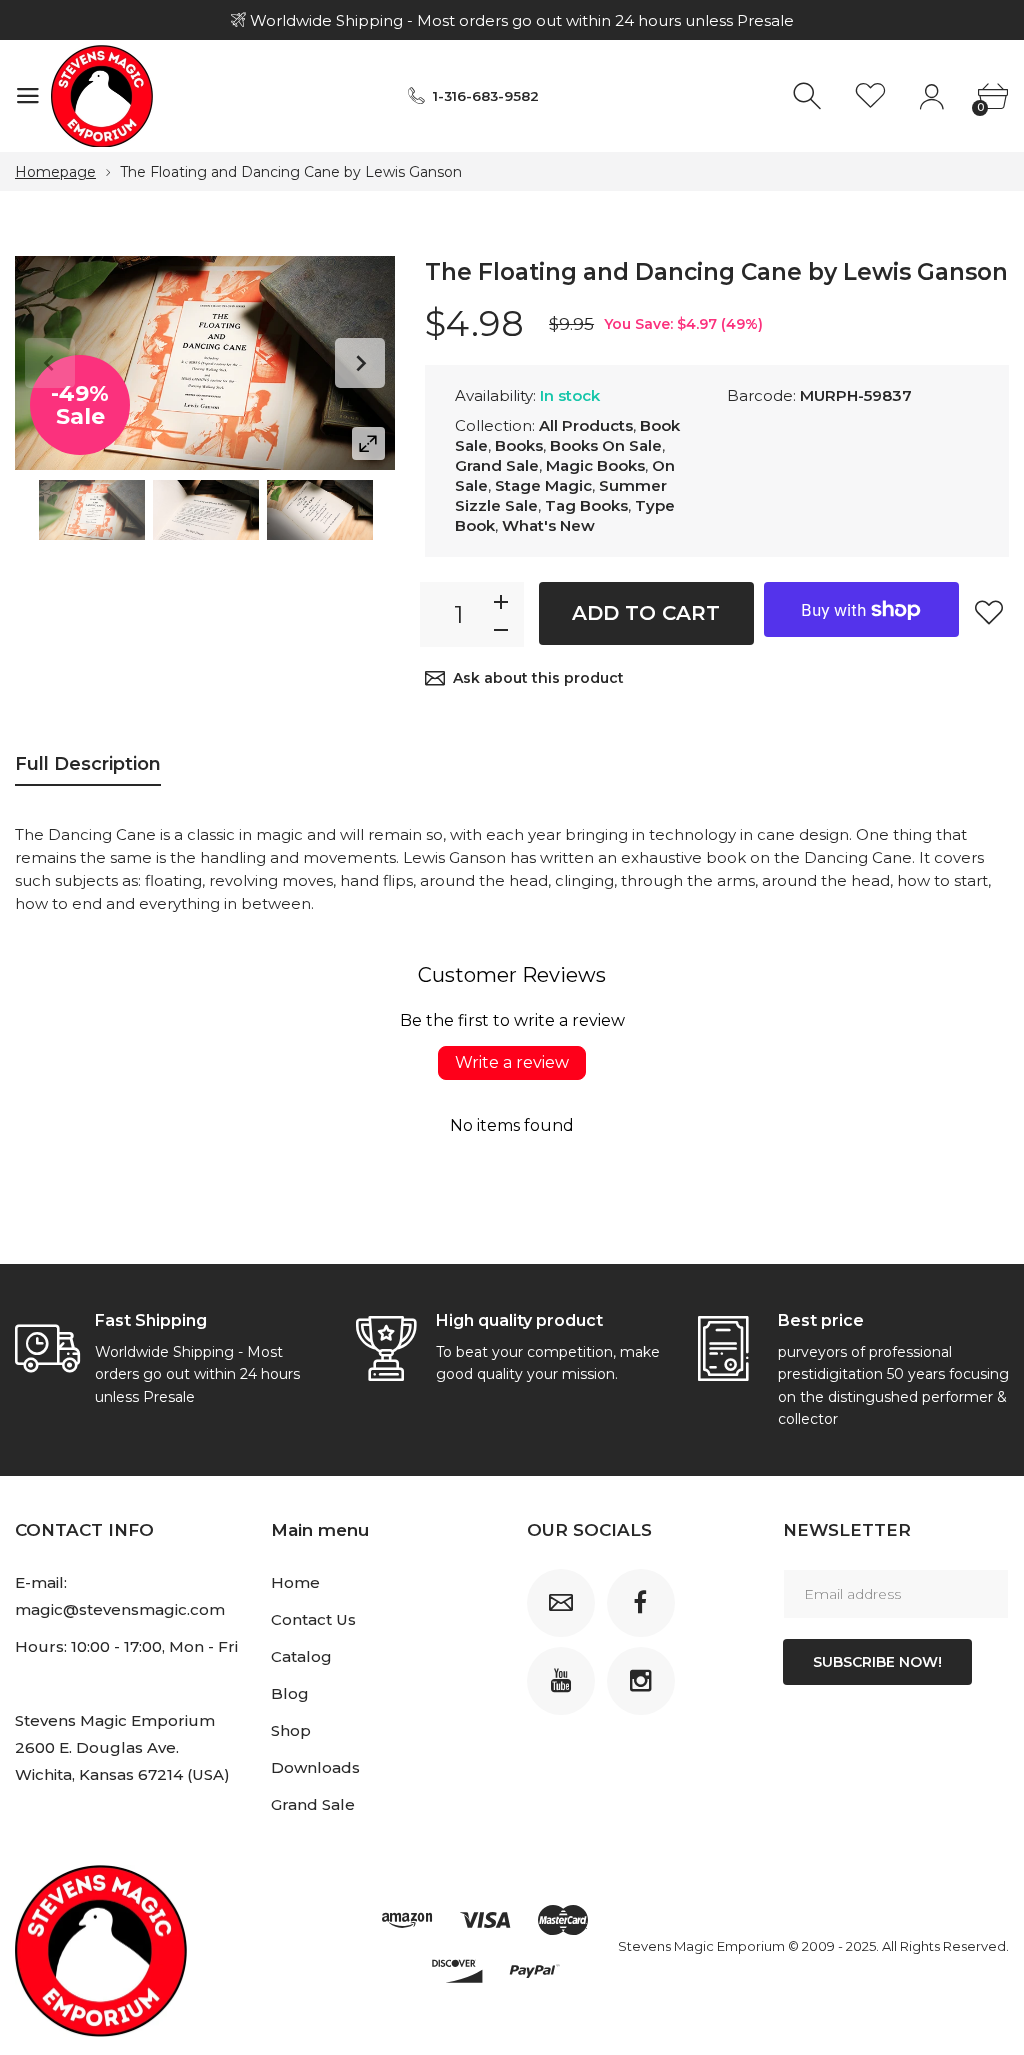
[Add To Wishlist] (989, 612)
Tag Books (586, 505)
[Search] (809, 96)
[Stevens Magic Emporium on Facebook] (641, 1603)
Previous (50, 363)
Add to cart (646, 613)
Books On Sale (606, 445)
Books (519, 445)
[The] (92, 510)
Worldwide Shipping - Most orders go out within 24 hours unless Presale (520, 20)
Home (295, 1582)
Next (360, 363)
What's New (548, 525)
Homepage (55, 172)
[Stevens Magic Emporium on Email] (561, 1603)
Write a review (512, 1062)
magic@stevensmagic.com (120, 1609)
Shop (291, 1730)
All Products (586, 425)
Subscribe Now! (877, 1662)
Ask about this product (538, 678)
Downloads (315, 1767)
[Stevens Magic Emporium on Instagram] (641, 1681)
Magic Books (595, 465)
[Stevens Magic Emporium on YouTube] (561, 1681)
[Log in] (931, 96)
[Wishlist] (870, 96)
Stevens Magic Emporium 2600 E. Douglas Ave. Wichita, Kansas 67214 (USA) (122, 1747)
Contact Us (313, 1619)
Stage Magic (543, 485)
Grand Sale (497, 465)
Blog (290, 1693)
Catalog (301, 1656)
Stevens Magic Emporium (701, 1946)
